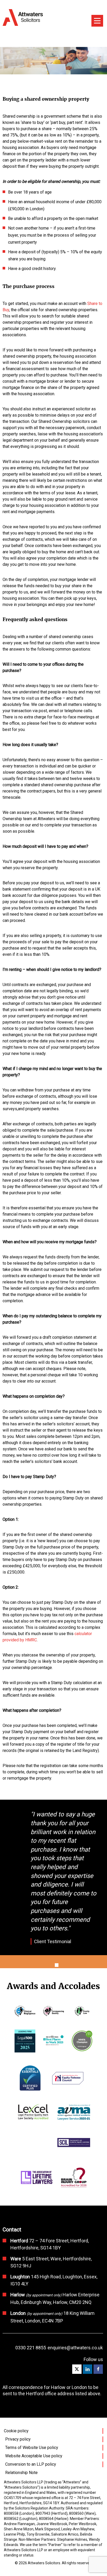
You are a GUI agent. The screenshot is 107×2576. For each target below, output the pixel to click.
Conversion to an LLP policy (31, 2464)
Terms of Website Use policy (32, 2448)
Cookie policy (16, 2431)
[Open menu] (97, 21)
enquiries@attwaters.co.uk (75, 2348)
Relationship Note (21, 2473)
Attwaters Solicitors (44, 2563)
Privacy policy (18, 2439)
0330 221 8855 (31, 2348)
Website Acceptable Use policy (34, 2456)
